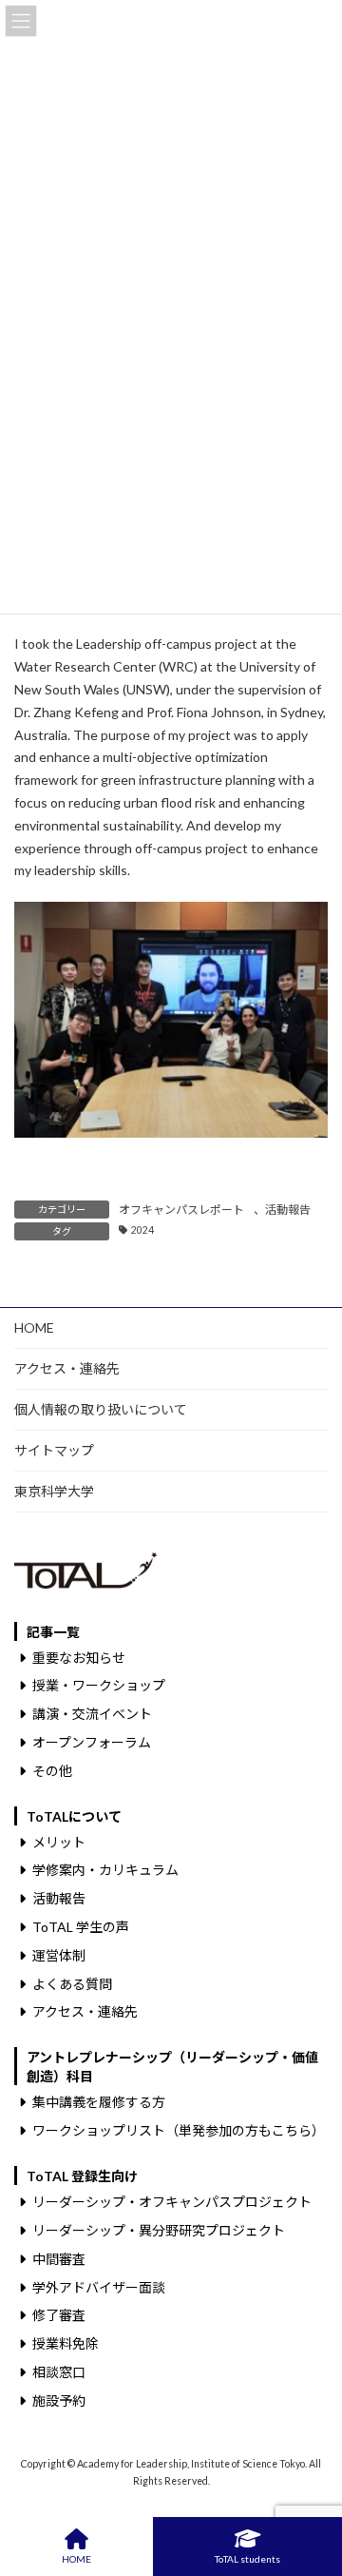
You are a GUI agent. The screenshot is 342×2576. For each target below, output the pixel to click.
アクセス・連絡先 (67, 1368)
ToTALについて (74, 1815)
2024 (142, 1230)
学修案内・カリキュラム (105, 1870)
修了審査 (59, 2315)
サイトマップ (54, 1450)
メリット (59, 1841)
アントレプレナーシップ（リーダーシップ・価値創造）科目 (172, 2067)
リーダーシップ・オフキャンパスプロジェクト (172, 2202)
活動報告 (288, 1210)
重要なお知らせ (79, 1657)
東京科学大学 (54, 1491)
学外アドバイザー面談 (99, 2286)
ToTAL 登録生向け (82, 2176)
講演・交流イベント (92, 1714)
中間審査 (59, 2259)
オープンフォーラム (92, 1742)
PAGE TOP (312, 2488)
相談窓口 (59, 2372)
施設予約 (59, 2400)
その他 (52, 1770)
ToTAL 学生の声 (81, 1927)
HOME (34, 1327)
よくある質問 (72, 1983)
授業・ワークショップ (99, 1685)
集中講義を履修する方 (99, 2102)
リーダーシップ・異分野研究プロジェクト (159, 2230)
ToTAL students (247, 2559)
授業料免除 (66, 2343)
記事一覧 (53, 1631)
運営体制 (59, 1955)
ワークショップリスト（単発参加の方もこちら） (179, 2130)
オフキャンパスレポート (181, 1210)
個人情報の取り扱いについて (101, 1409)
